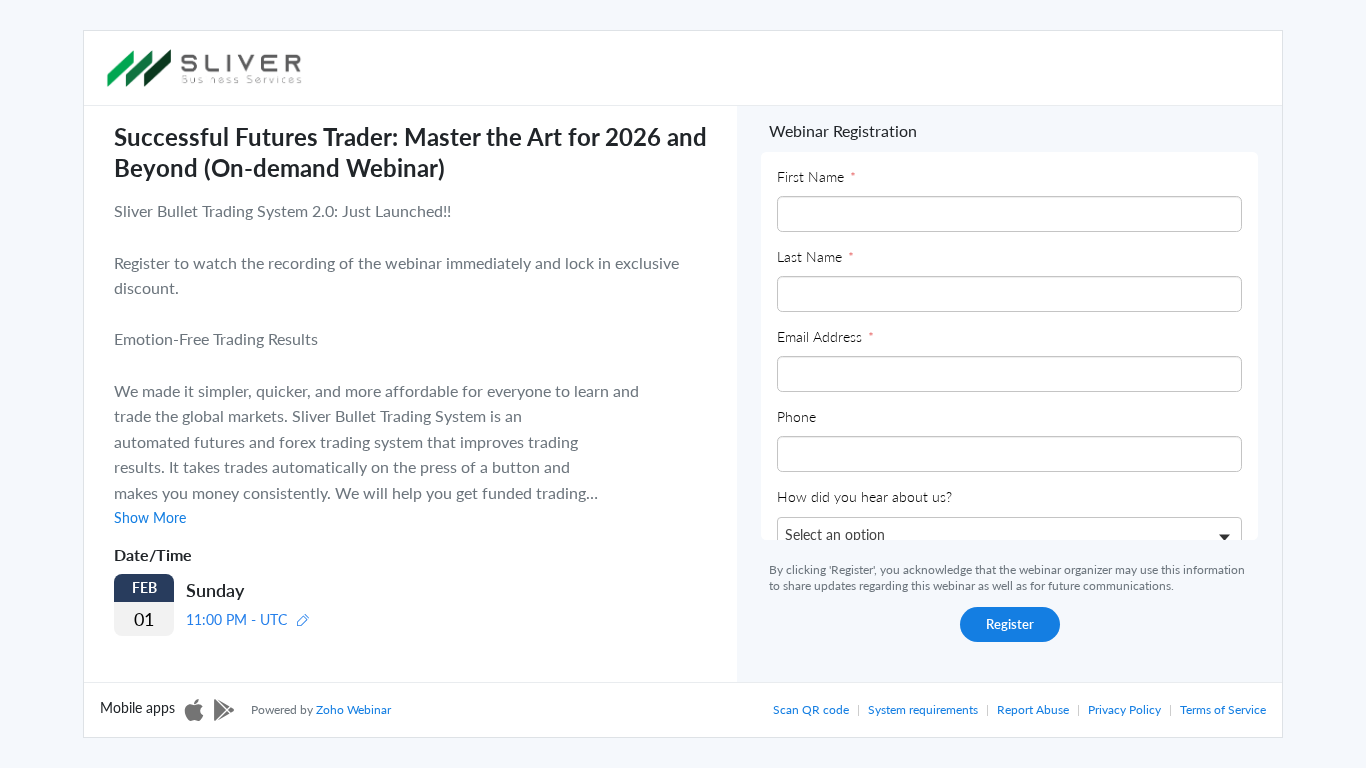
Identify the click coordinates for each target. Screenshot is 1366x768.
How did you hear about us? (864, 496)
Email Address (825, 336)
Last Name (815, 256)
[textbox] (846, 534)
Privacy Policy (1124, 709)
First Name (816, 176)
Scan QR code (811, 709)
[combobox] (1009, 536)
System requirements (923, 709)
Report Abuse (1033, 709)
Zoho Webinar (353, 709)
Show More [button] (150, 518)
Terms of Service (1223, 709)
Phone (796, 416)
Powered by (321, 709)
